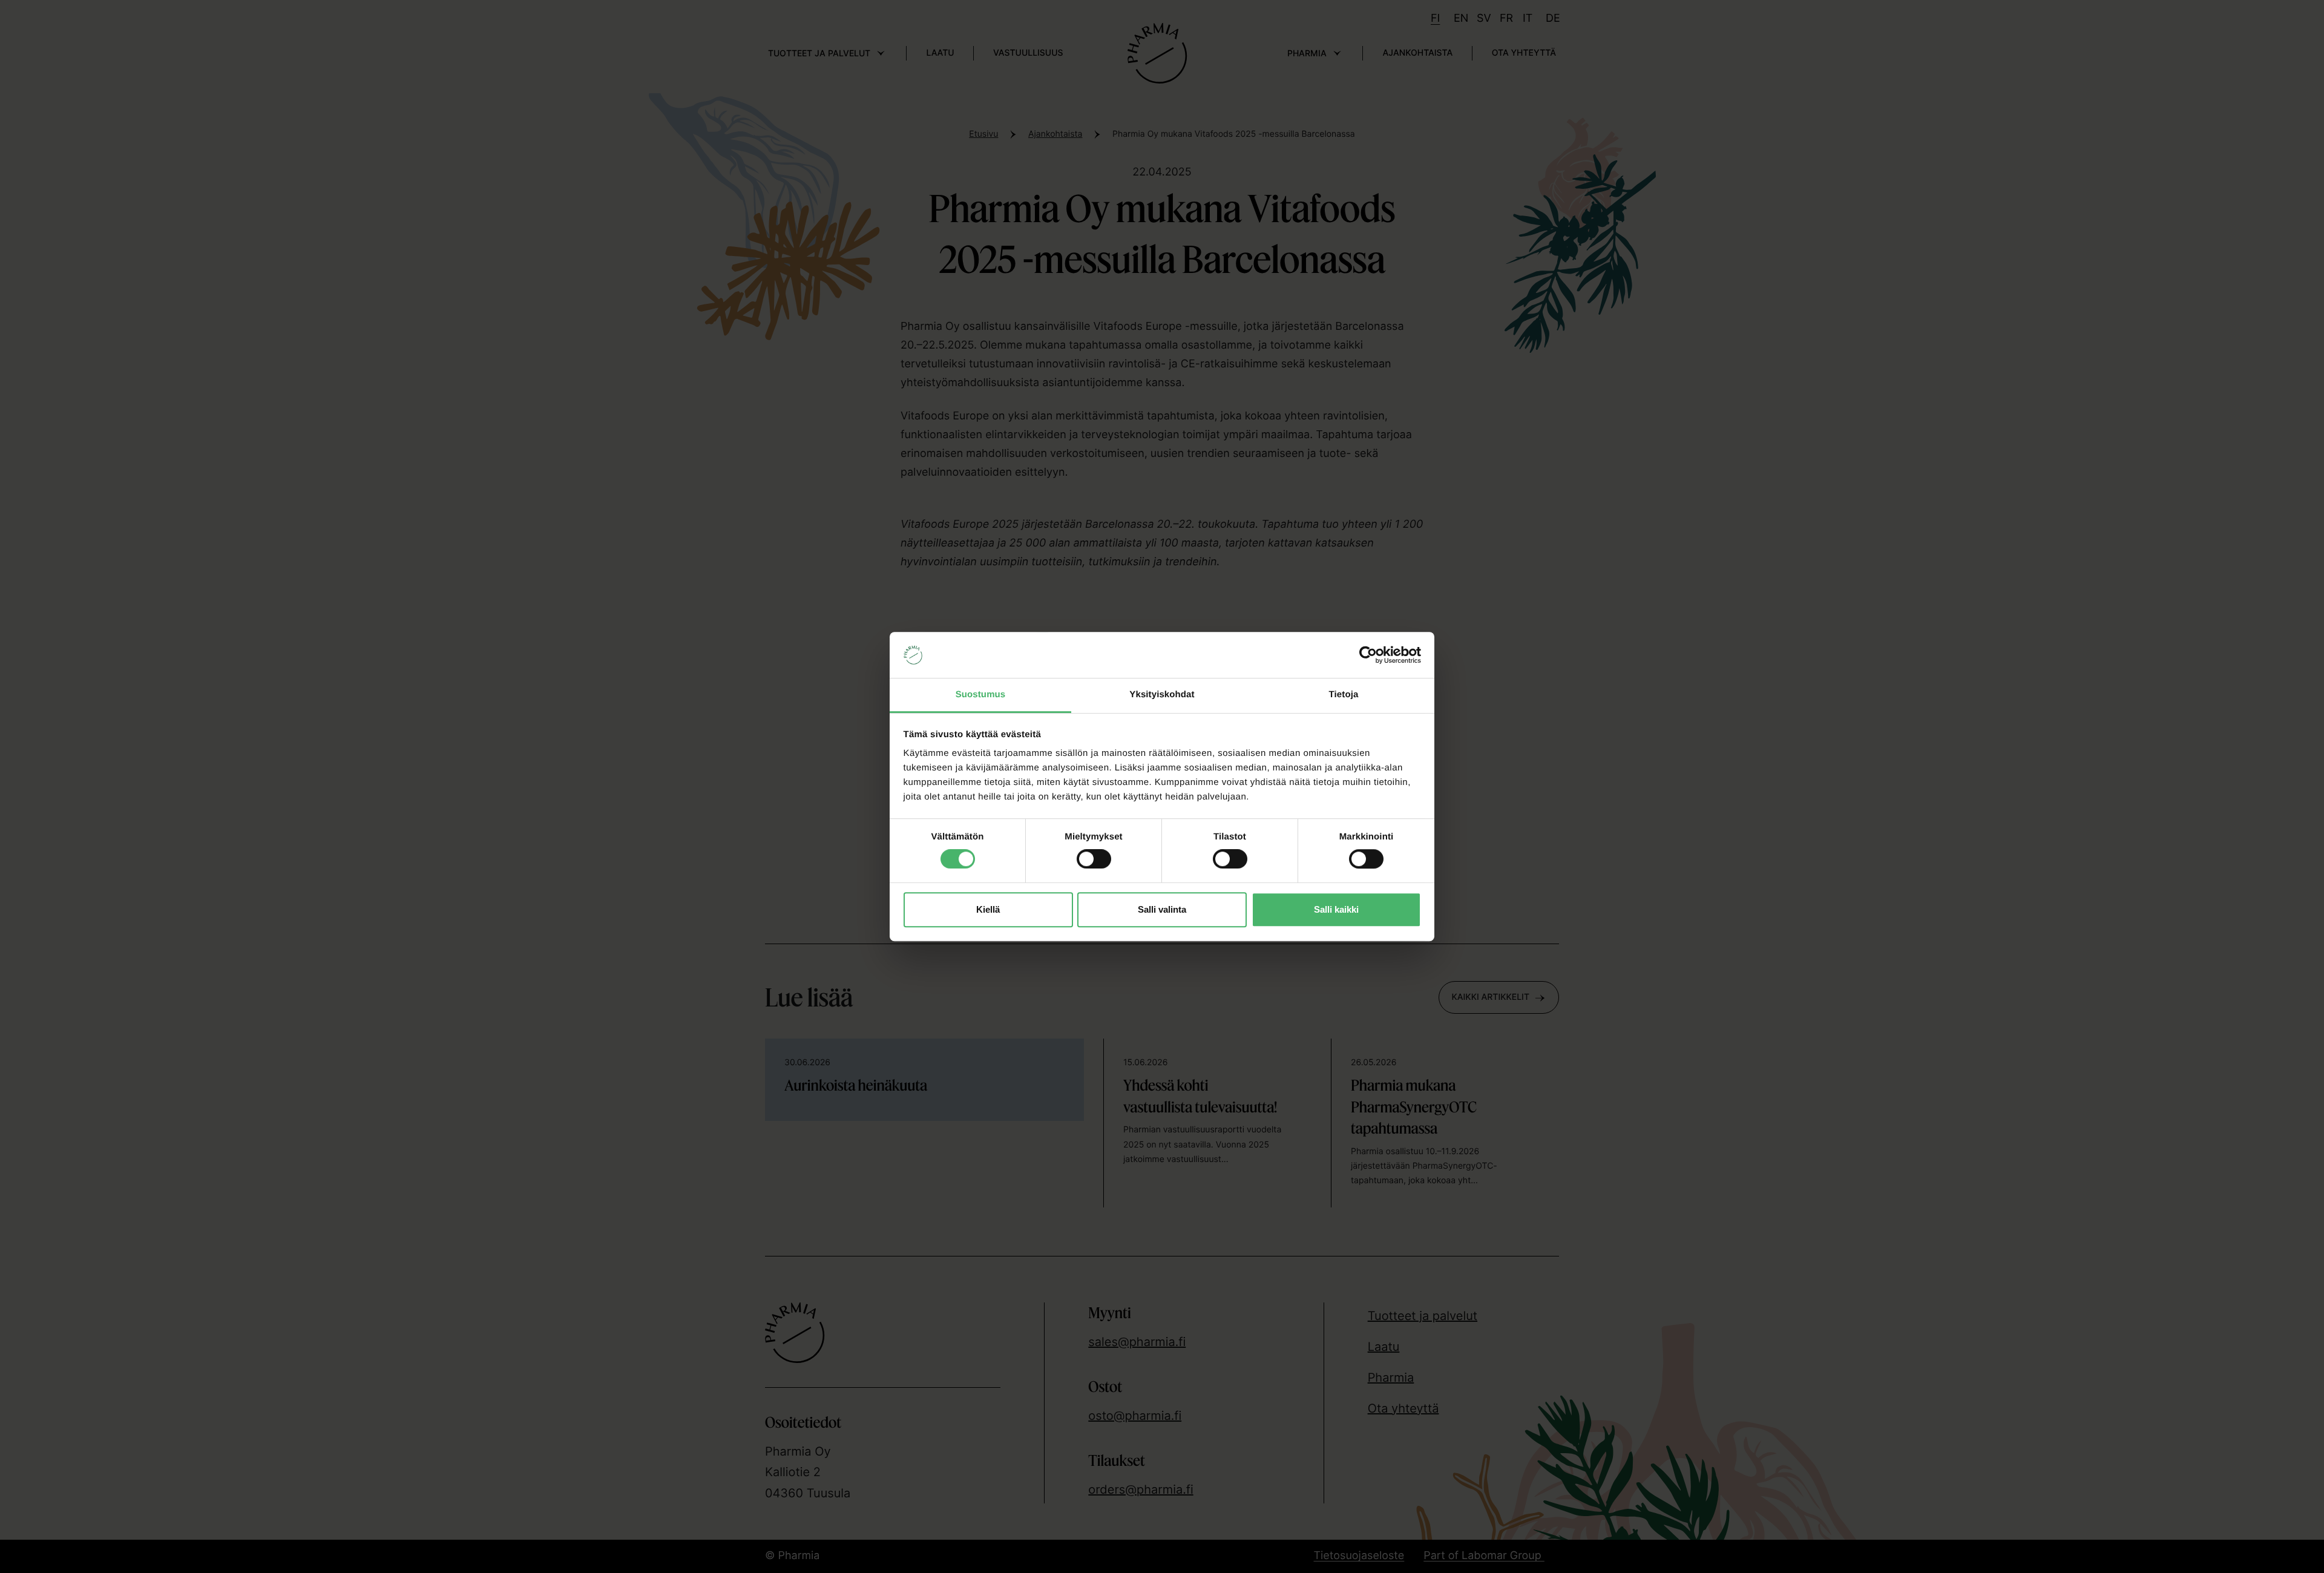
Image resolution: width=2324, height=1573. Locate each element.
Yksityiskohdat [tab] (1162, 695)
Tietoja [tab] (1344, 695)
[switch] (1094, 856)
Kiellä (988, 909)
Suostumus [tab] (981, 695)
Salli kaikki (1336, 909)
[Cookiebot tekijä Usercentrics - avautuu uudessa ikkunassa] (1368, 655)
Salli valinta (1162, 909)
